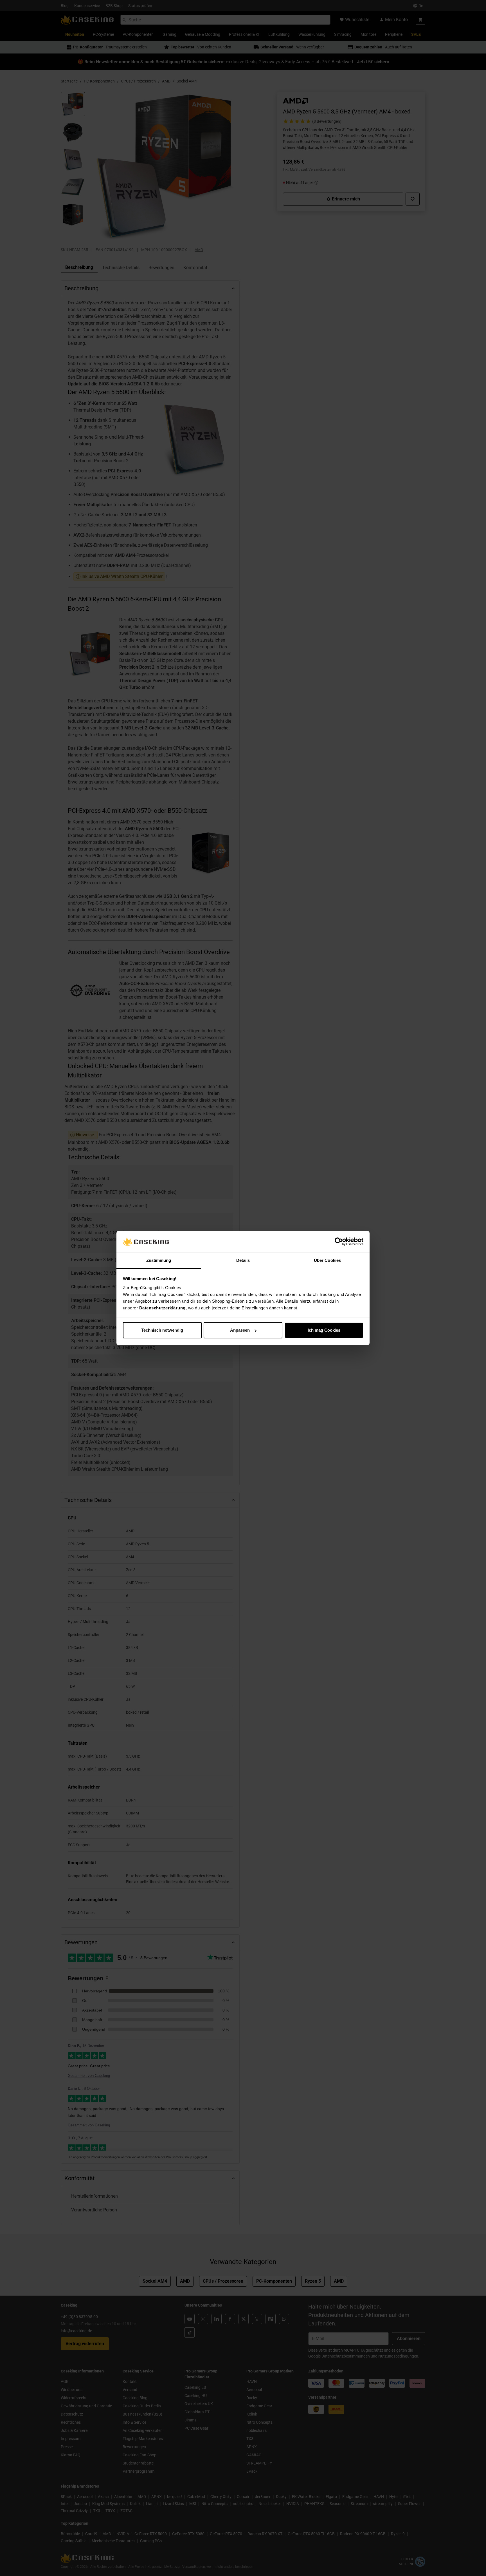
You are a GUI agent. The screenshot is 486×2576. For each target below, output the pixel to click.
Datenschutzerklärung (162, 1308)
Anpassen (240, 1330)
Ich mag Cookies (324, 1330)
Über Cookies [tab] (327, 1260)
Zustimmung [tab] (159, 1260)
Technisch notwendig (162, 1330)
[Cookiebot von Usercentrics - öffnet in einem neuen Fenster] (339, 1242)
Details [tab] (243, 1260)
